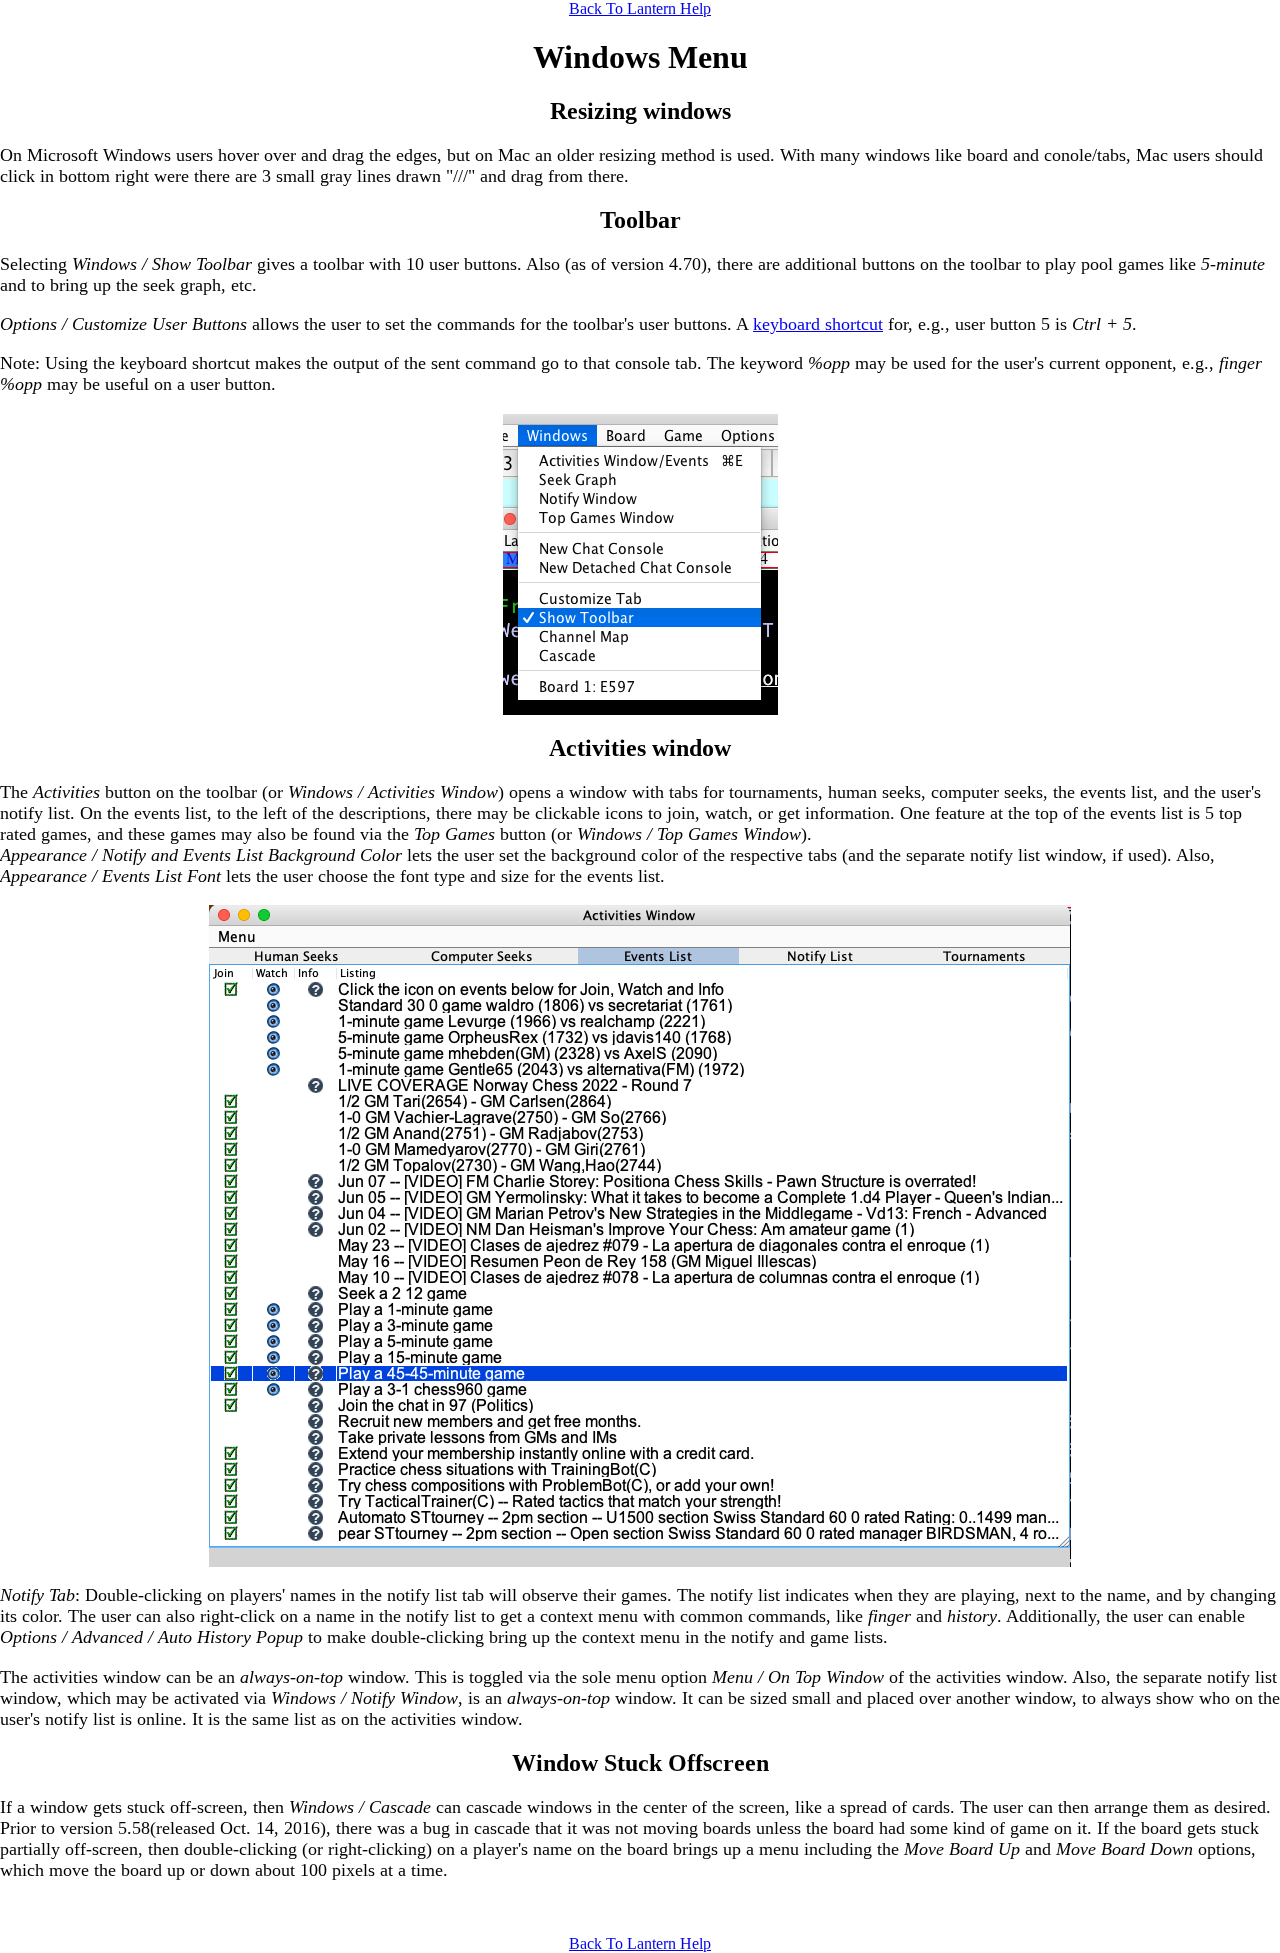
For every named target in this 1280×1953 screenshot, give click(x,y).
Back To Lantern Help (640, 8)
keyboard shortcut (818, 324)
